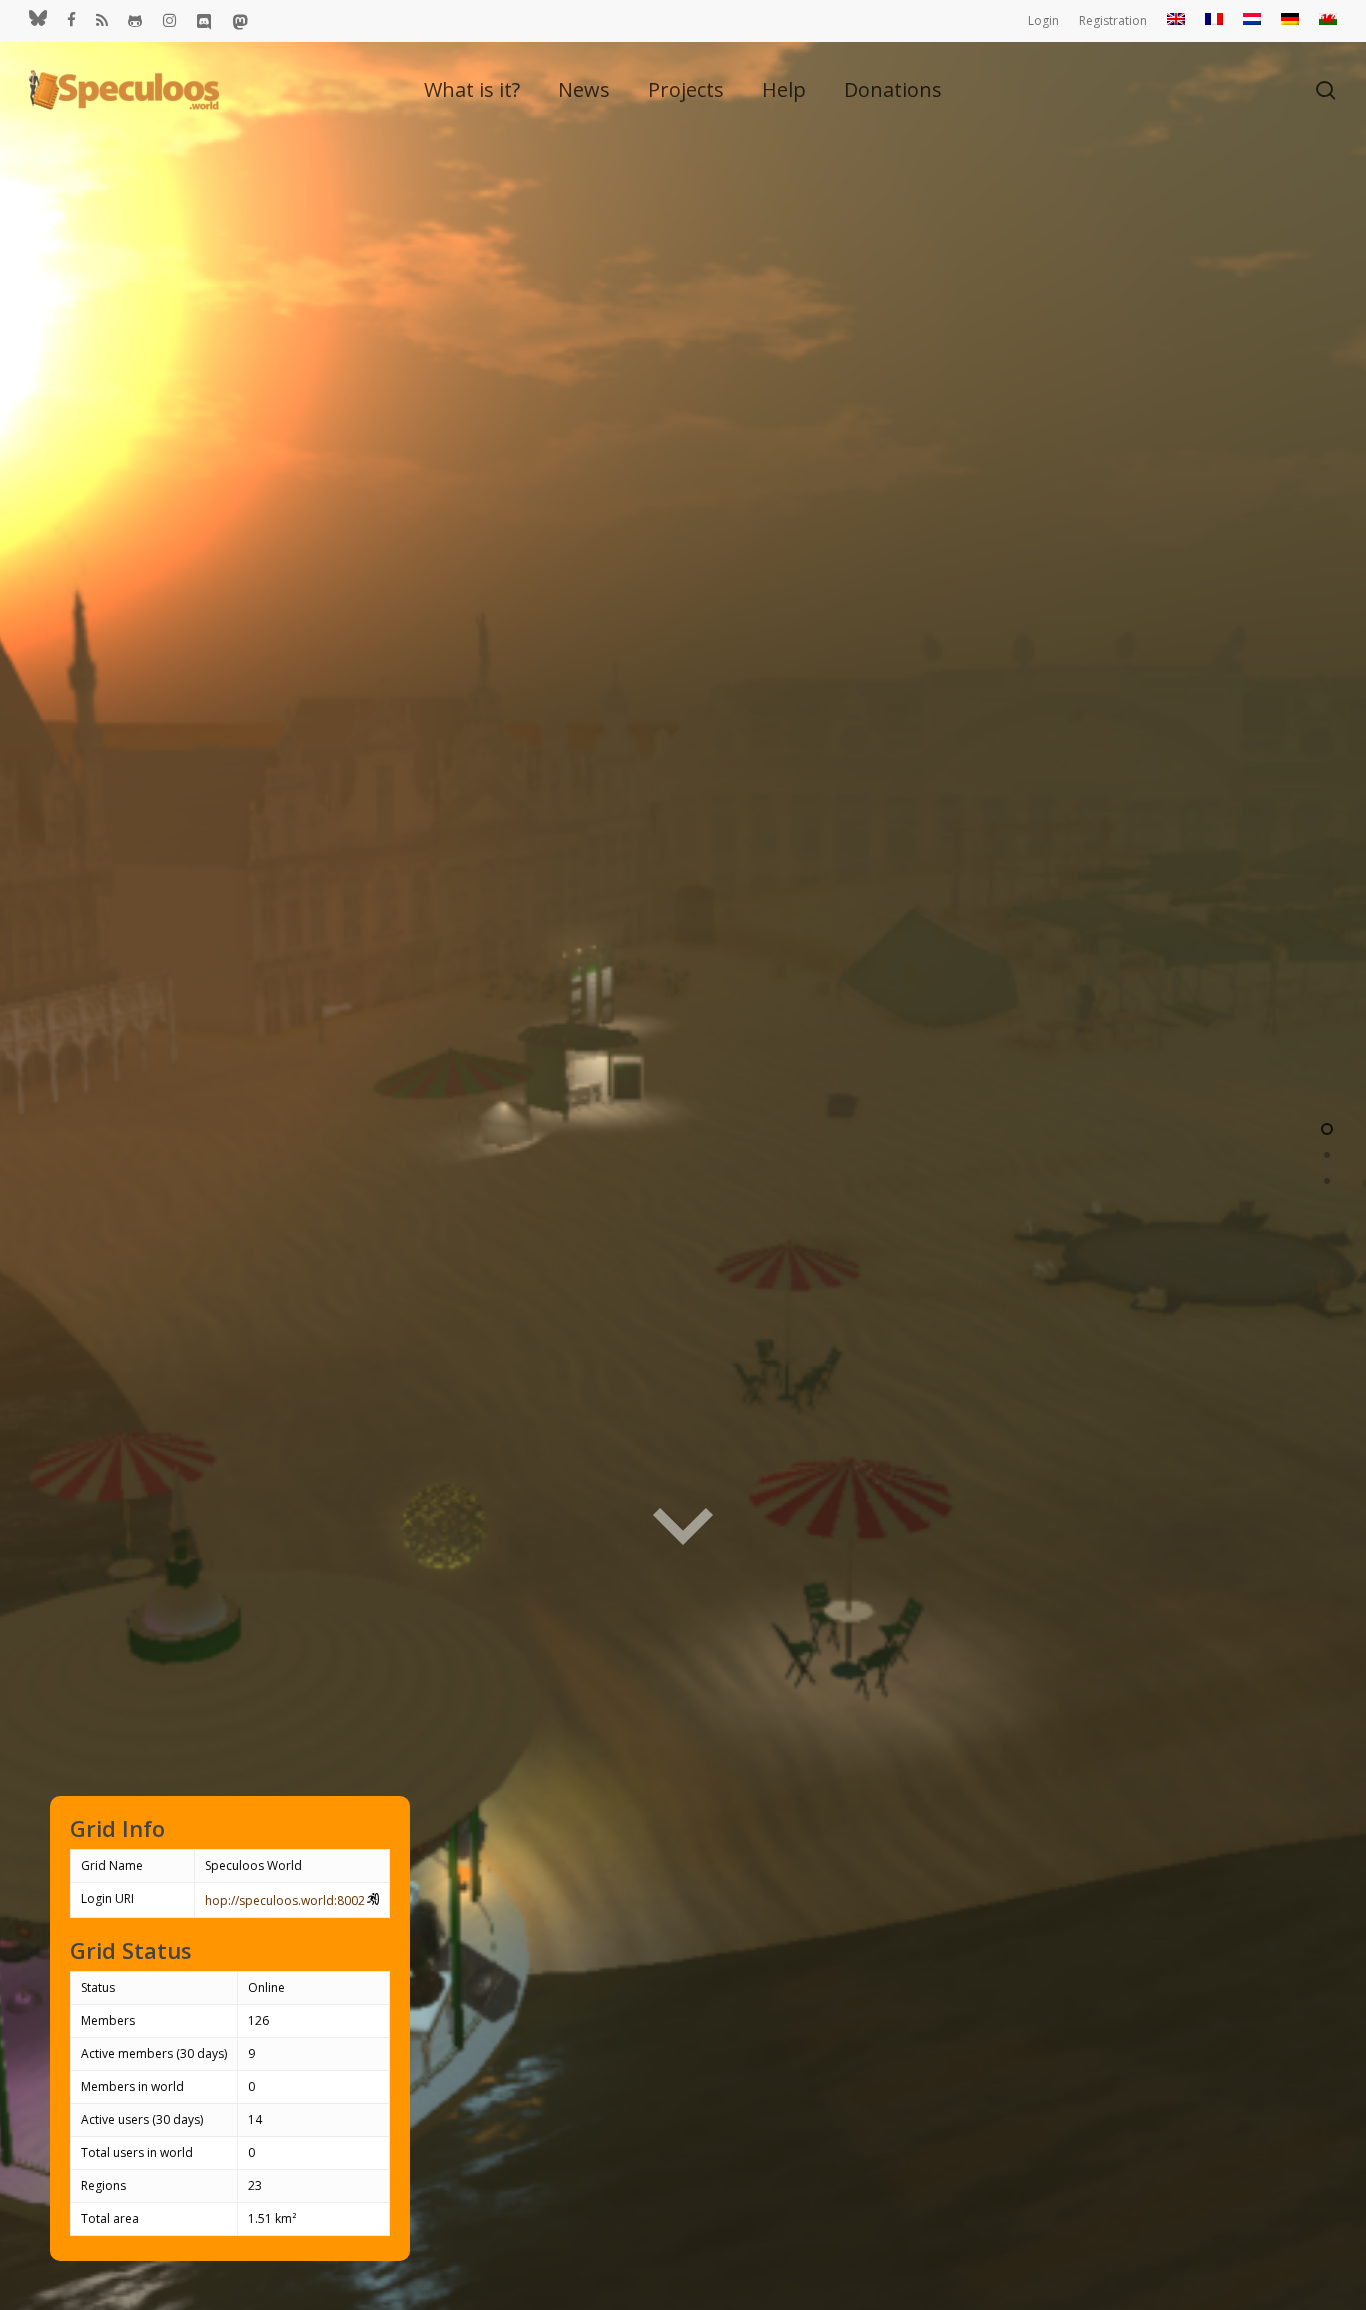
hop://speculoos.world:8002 (285, 1900)
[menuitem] (1176, 21)
